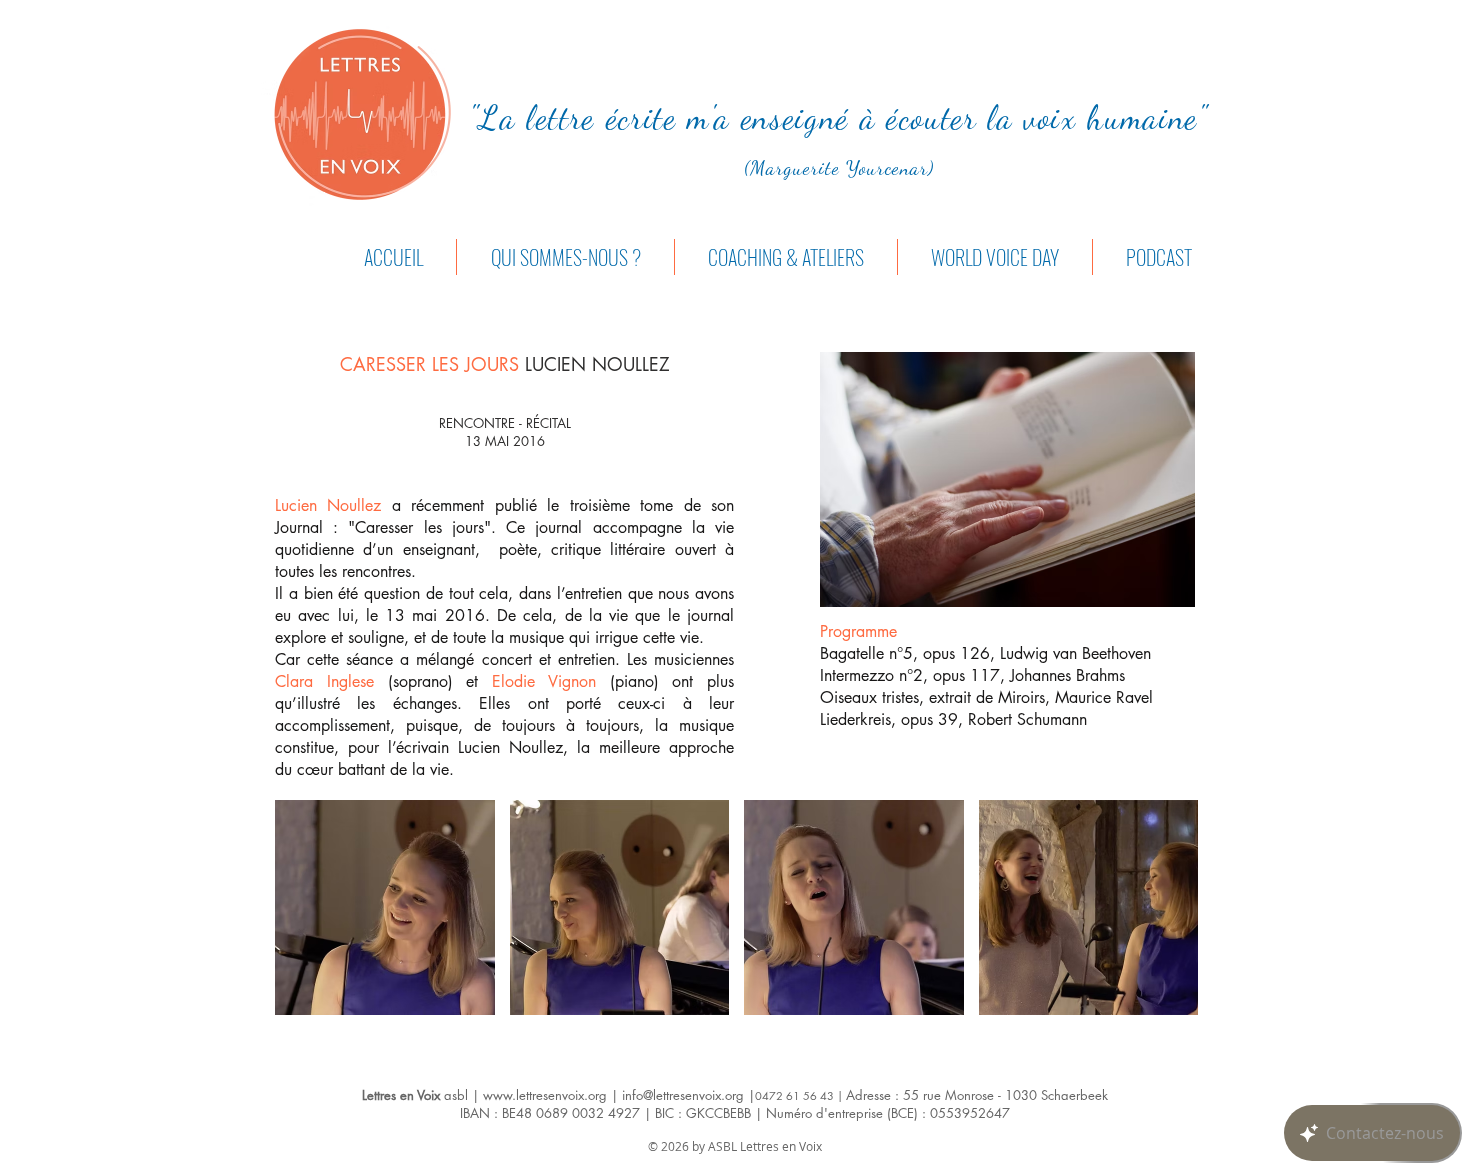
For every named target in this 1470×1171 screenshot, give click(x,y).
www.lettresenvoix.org (545, 1095)
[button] (385, 907)
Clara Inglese (324, 681)
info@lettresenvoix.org (683, 1095)
